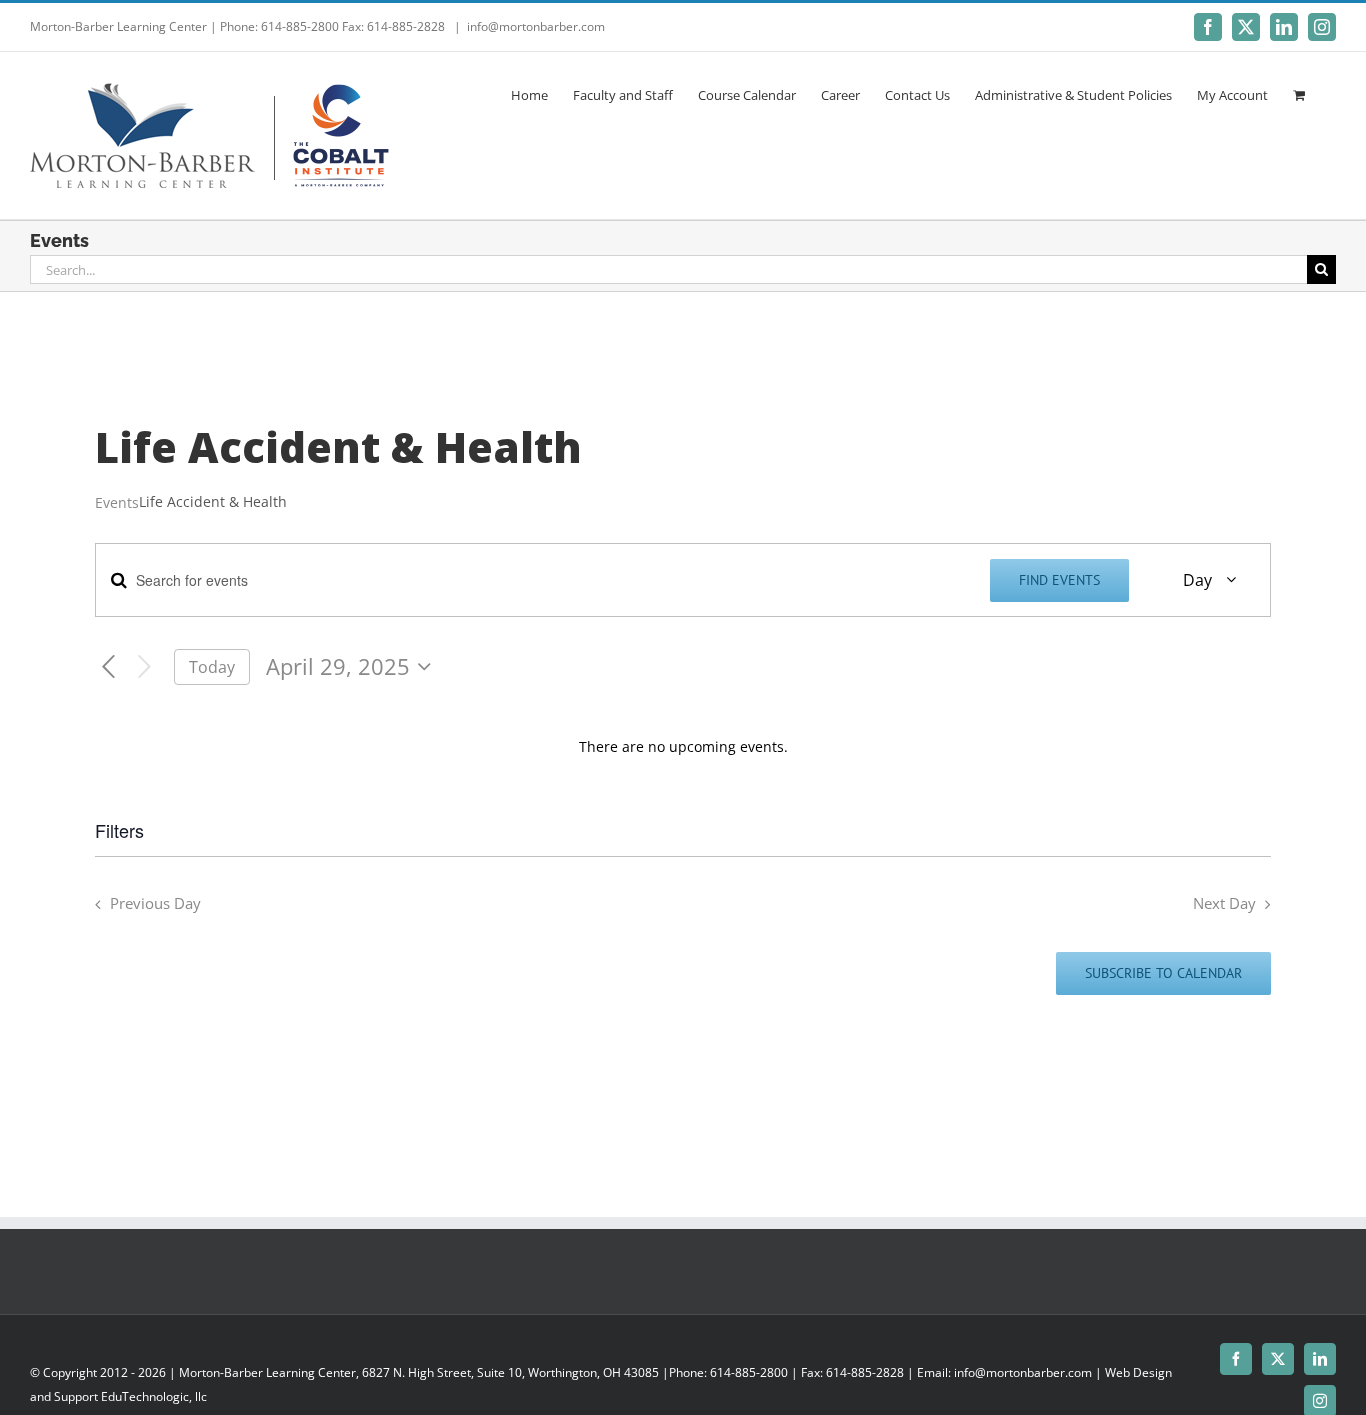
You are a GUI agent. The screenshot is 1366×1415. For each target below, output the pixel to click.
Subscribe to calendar (1163, 973)
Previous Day (155, 903)
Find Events (1059, 580)
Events (117, 502)
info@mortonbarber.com (536, 26)
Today (212, 667)
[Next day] (144, 667)
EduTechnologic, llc (154, 1396)
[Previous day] (108, 667)
